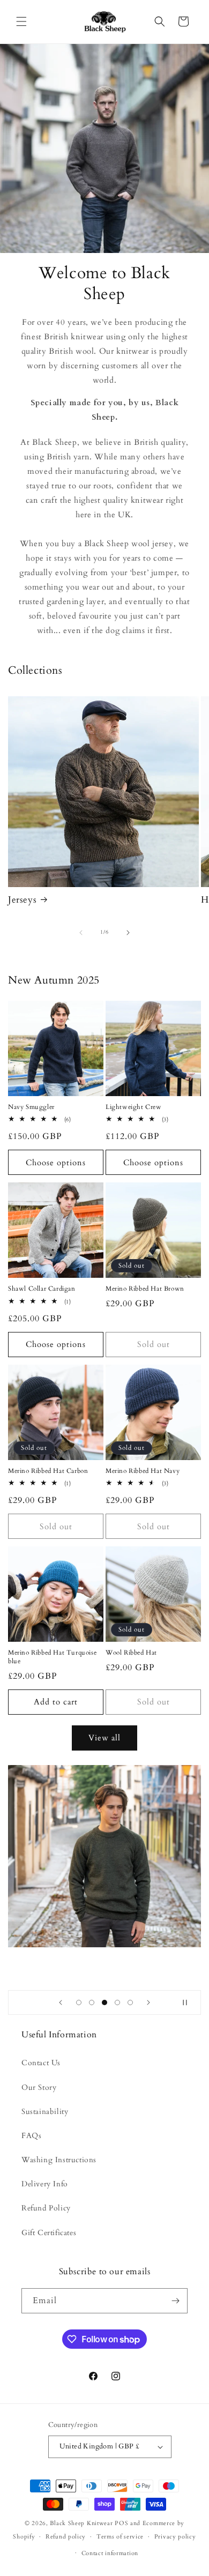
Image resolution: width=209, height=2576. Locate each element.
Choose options (56, 1163)
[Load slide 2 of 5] (92, 2002)
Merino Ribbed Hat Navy (143, 1471)
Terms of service (120, 2537)
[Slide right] (128, 933)
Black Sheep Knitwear (81, 2523)
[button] (21, 21)
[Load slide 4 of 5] (117, 2002)
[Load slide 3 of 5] (104, 2002)
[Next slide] (148, 2002)
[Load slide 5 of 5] (130, 2002)
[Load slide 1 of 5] (79, 2002)
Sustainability (45, 2112)
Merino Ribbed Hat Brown (145, 1289)
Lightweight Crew (134, 1107)
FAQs (31, 2136)
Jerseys (22, 900)
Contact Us (41, 2063)
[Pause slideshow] (189, 2002)
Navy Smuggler (31, 1107)
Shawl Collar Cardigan (42, 1289)
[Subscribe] (175, 2301)
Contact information (110, 2553)
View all (104, 1738)
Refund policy (66, 2537)
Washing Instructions (59, 2160)
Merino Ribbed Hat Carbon (48, 1471)
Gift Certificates (49, 2233)
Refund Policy (46, 2208)
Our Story (39, 2087)
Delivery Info (45, 2184)
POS (121, 2523)
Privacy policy (175, 2537)
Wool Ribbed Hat (131, 1653)
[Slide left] (81, 933)
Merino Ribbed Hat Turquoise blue (52, 1657)
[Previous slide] (61, 2002)
